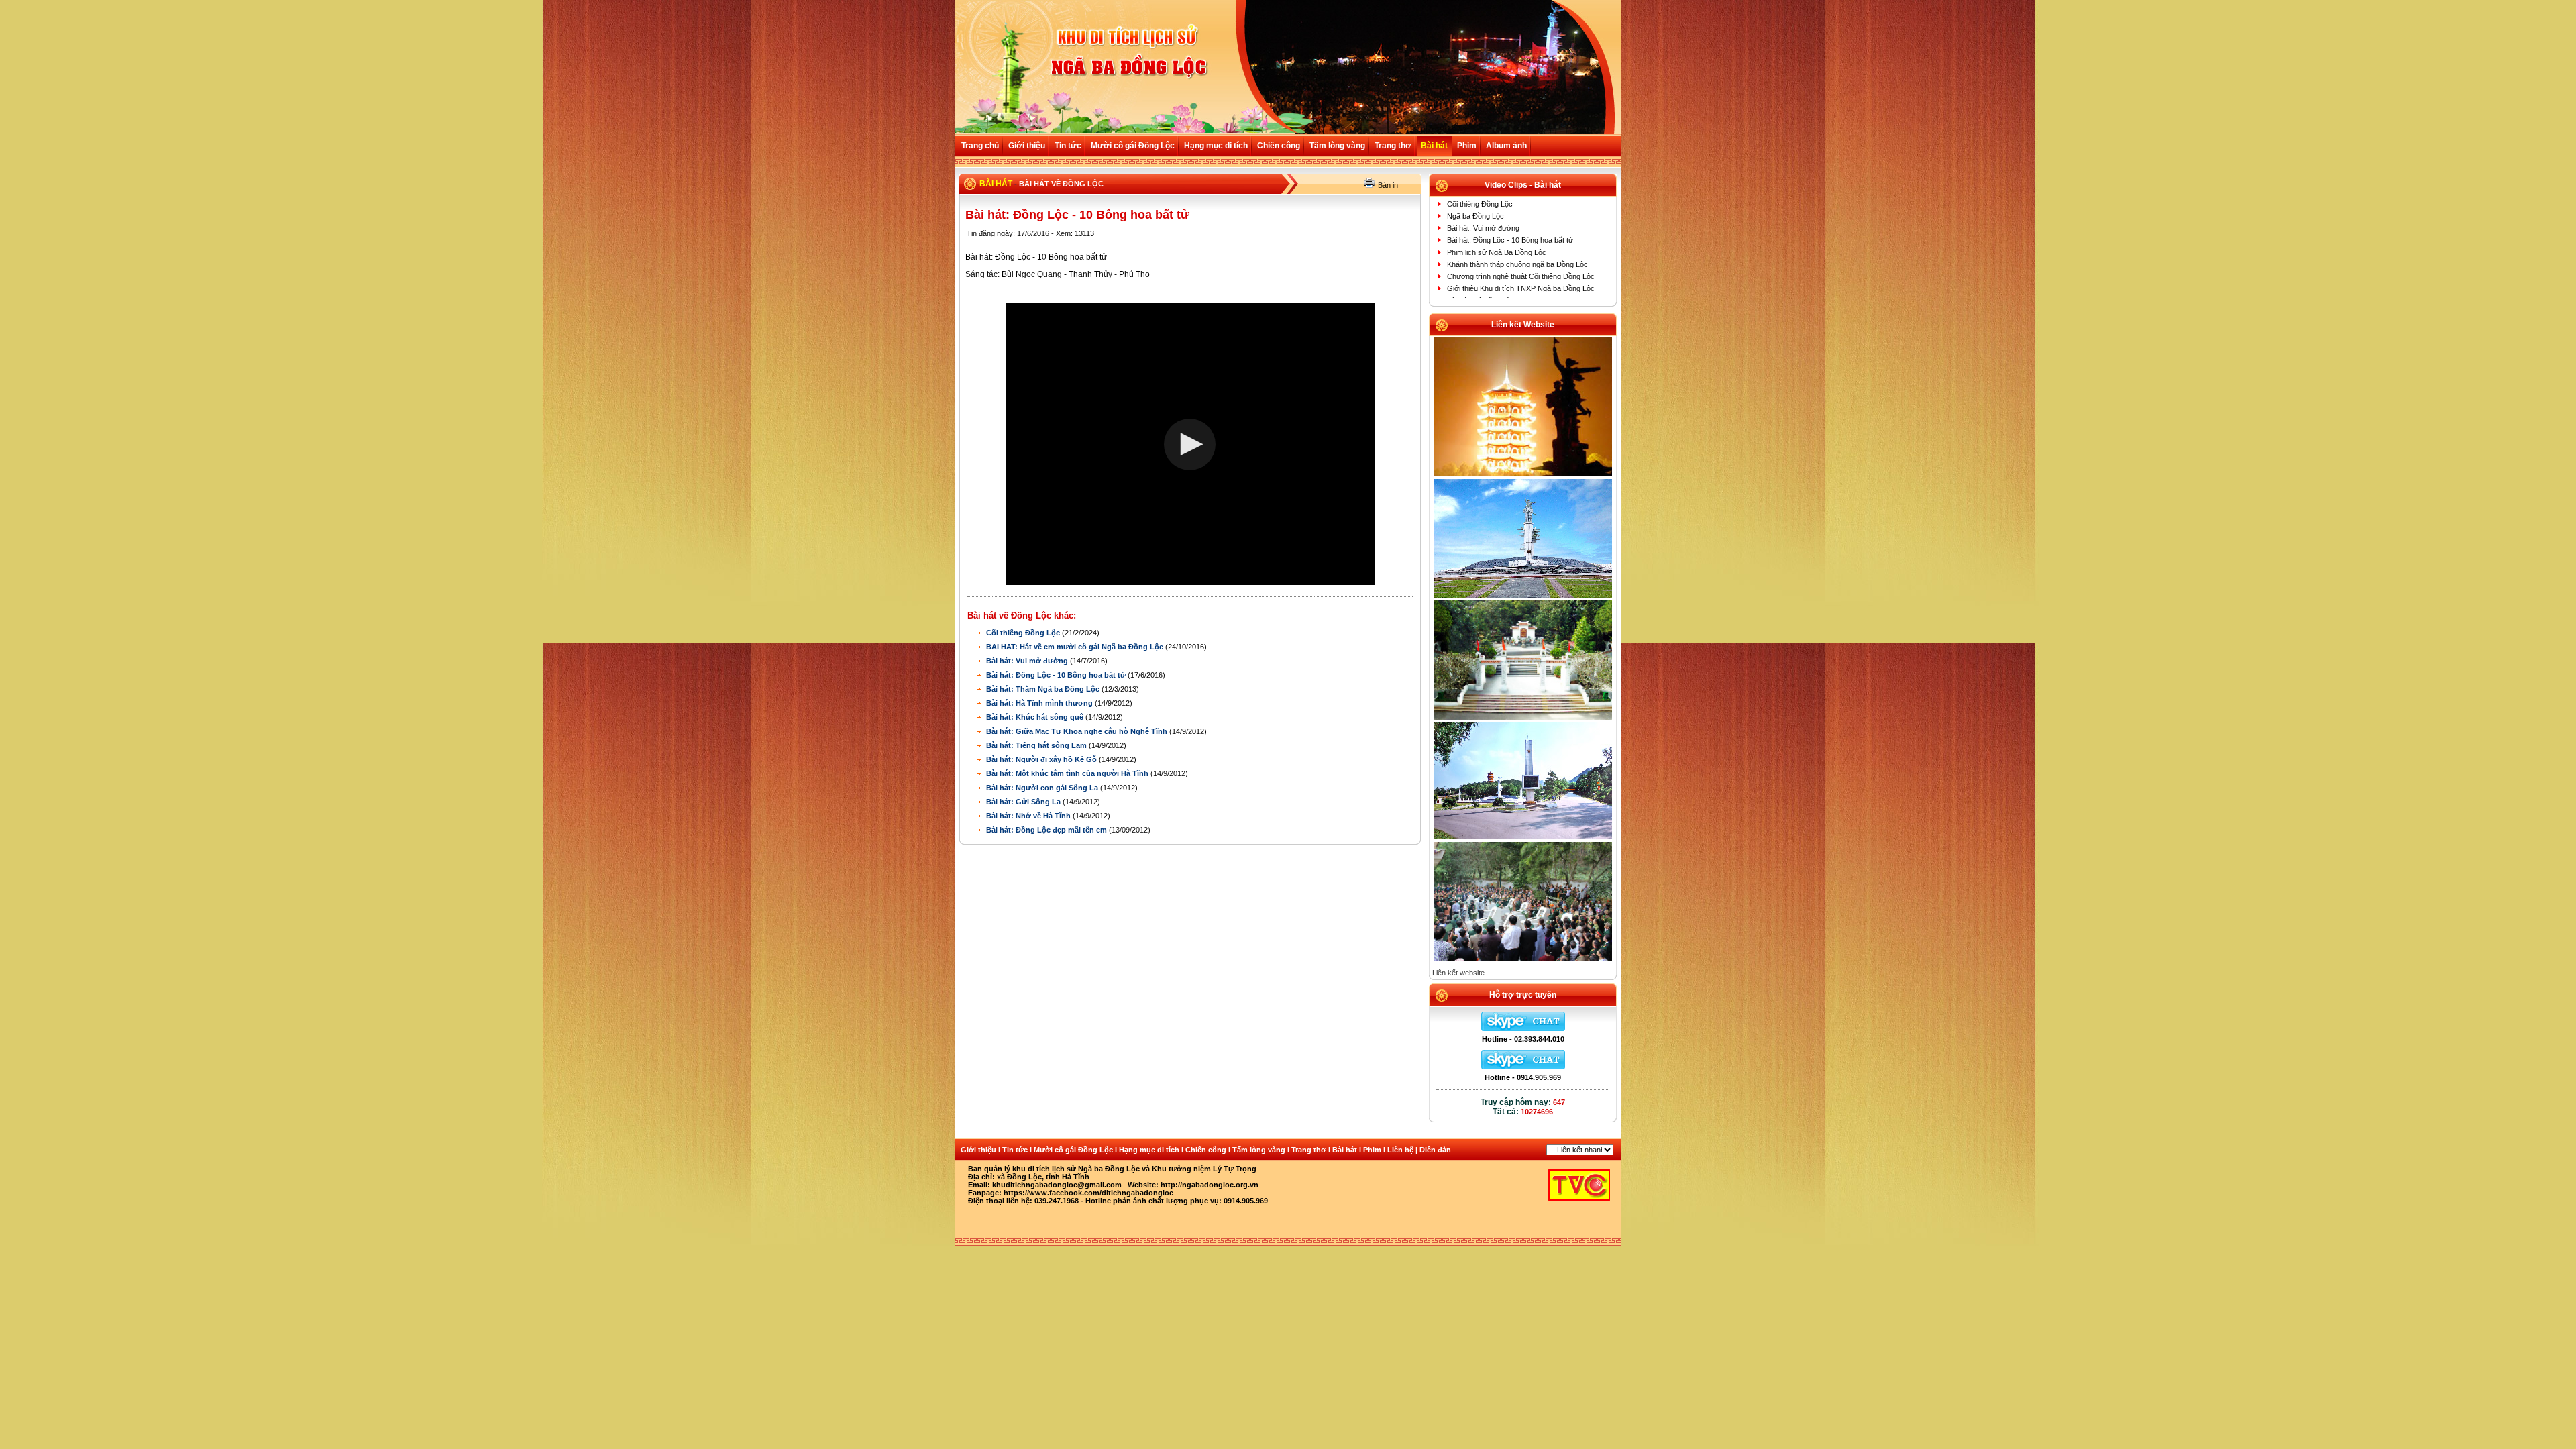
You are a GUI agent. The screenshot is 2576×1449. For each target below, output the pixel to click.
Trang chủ (980, 146)
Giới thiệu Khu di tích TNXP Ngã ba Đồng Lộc (1521, 288)
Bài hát (1434, 146)
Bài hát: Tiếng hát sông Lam (1037, 745)
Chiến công (1279, 146)
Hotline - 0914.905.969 (1523, 1077)
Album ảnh (1506, 146)
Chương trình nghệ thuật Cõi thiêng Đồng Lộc (1521, 276)
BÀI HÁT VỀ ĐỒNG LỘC (1061, 184)
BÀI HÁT (996, 184)
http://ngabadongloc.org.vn (1210, 1185)
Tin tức (1068, 146)
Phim (1467, 146)
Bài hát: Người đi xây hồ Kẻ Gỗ (1042, 759)
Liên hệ (1400, 1150)
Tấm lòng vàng (1337, 146)
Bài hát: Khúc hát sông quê (1036, 717)
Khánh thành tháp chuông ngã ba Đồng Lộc (1517, 264)
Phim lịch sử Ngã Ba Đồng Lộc (1497, 252)
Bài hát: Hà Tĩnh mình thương (1040, 703)
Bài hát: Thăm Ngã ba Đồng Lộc (1044, 689)
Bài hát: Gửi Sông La (1024, 802)
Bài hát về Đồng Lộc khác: (1022, 615)
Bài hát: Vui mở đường (1028, 661)
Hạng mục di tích (1216, 146)
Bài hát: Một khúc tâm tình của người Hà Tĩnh (1068, 773)
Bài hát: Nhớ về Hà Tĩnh (1029, 816)
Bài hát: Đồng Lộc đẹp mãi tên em (1048, 830)
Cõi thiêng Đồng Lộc (1024, 633)
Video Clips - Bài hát (1523, 185)
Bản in (1388, 185)
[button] (1190, 444)
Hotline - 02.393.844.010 (1523, 1039)
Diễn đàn (1435, 1150)
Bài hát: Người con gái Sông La (1043, 788)
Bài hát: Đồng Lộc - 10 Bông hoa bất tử (1057, 675)
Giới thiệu (1027, 146)
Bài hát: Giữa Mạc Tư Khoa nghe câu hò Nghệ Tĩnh (1078, 731)
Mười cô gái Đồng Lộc (1133, 146)
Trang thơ (1393, 146)
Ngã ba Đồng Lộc (1475, 216)
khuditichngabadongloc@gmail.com (1057, 1185)
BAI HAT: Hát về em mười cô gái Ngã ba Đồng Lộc (1076, 647)
